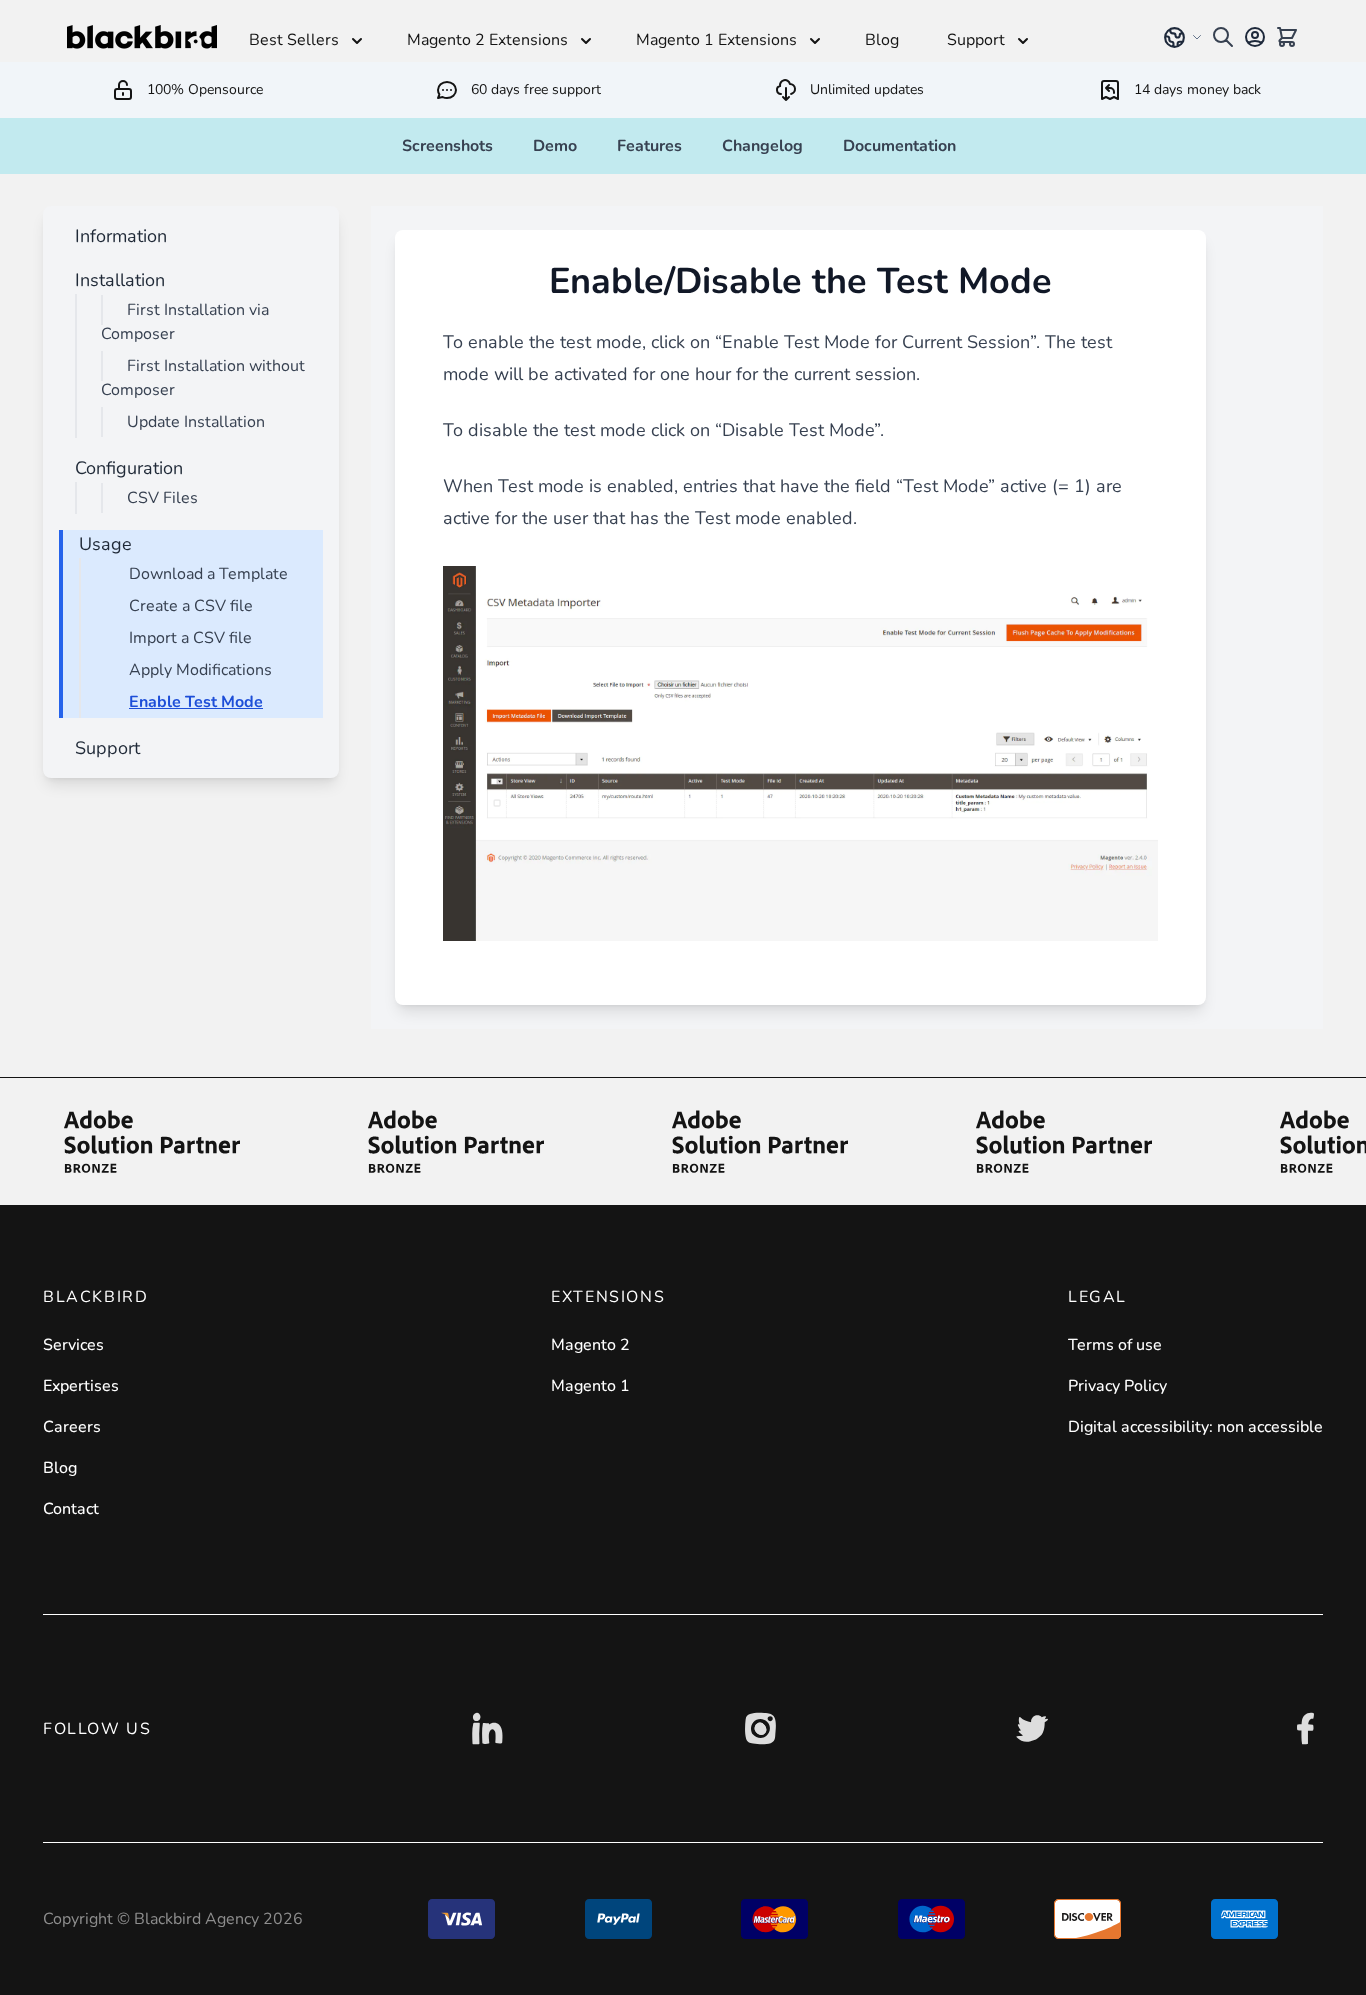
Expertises (81, 1386)
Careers (72, 1427)
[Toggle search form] (1223, 37)
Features (649, 146)
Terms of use (1115, 1345)
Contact (71, 1509)
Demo (555, 146)
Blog (60, 1468)
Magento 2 (590, 1345)
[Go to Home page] (142, 37)
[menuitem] (117, 236)
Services (73, 1345)
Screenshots (447, 146)
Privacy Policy (1117, 1386)
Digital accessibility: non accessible (1195, 1427)
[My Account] (1255, 37)
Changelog (762, 146)
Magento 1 (590, 1386)
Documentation (899, 146)
